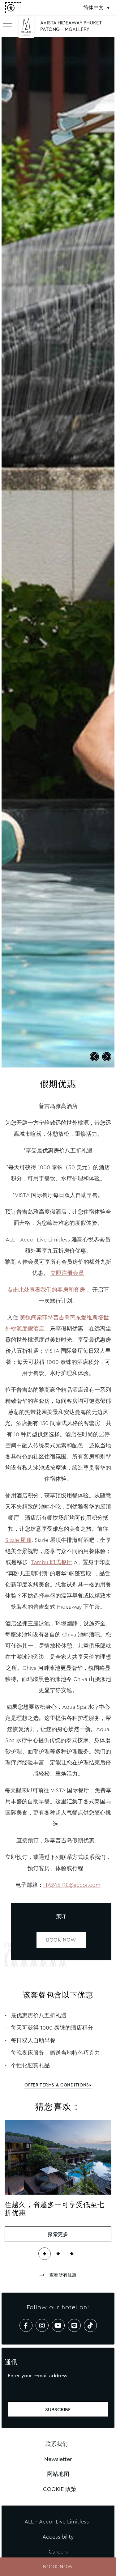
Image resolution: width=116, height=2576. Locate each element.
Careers (58, 2552)
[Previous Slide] (94, 1057)
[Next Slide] (107, 1057)
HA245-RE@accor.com (72, 1885)
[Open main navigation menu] (8, 26)
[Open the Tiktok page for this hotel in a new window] (90, 2325)
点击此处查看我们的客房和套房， (49, 1290)
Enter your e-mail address (37, 2376)
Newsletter (58, 2459)
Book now (58, 2567)
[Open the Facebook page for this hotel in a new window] (26, 2325)
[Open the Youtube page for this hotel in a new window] (58, 2325)
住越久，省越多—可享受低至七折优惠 (55, 2209)
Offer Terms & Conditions (57, 2085)
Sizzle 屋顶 (18, 1540)
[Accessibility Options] (13, 8)
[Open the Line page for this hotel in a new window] (74, 2325)
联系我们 (57, 2444)
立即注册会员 (67, 1273)
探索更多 (58, 2234)
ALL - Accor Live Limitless (57, 2522)
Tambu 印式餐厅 (52, 1562)
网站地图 (58, 2474)
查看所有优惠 (62, 2275)
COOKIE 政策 (60, 2489)
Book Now (61, 1940)
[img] (26, 29)
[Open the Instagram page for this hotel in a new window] (42, 2325)
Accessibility (58, 2537)
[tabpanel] (58, 552)
